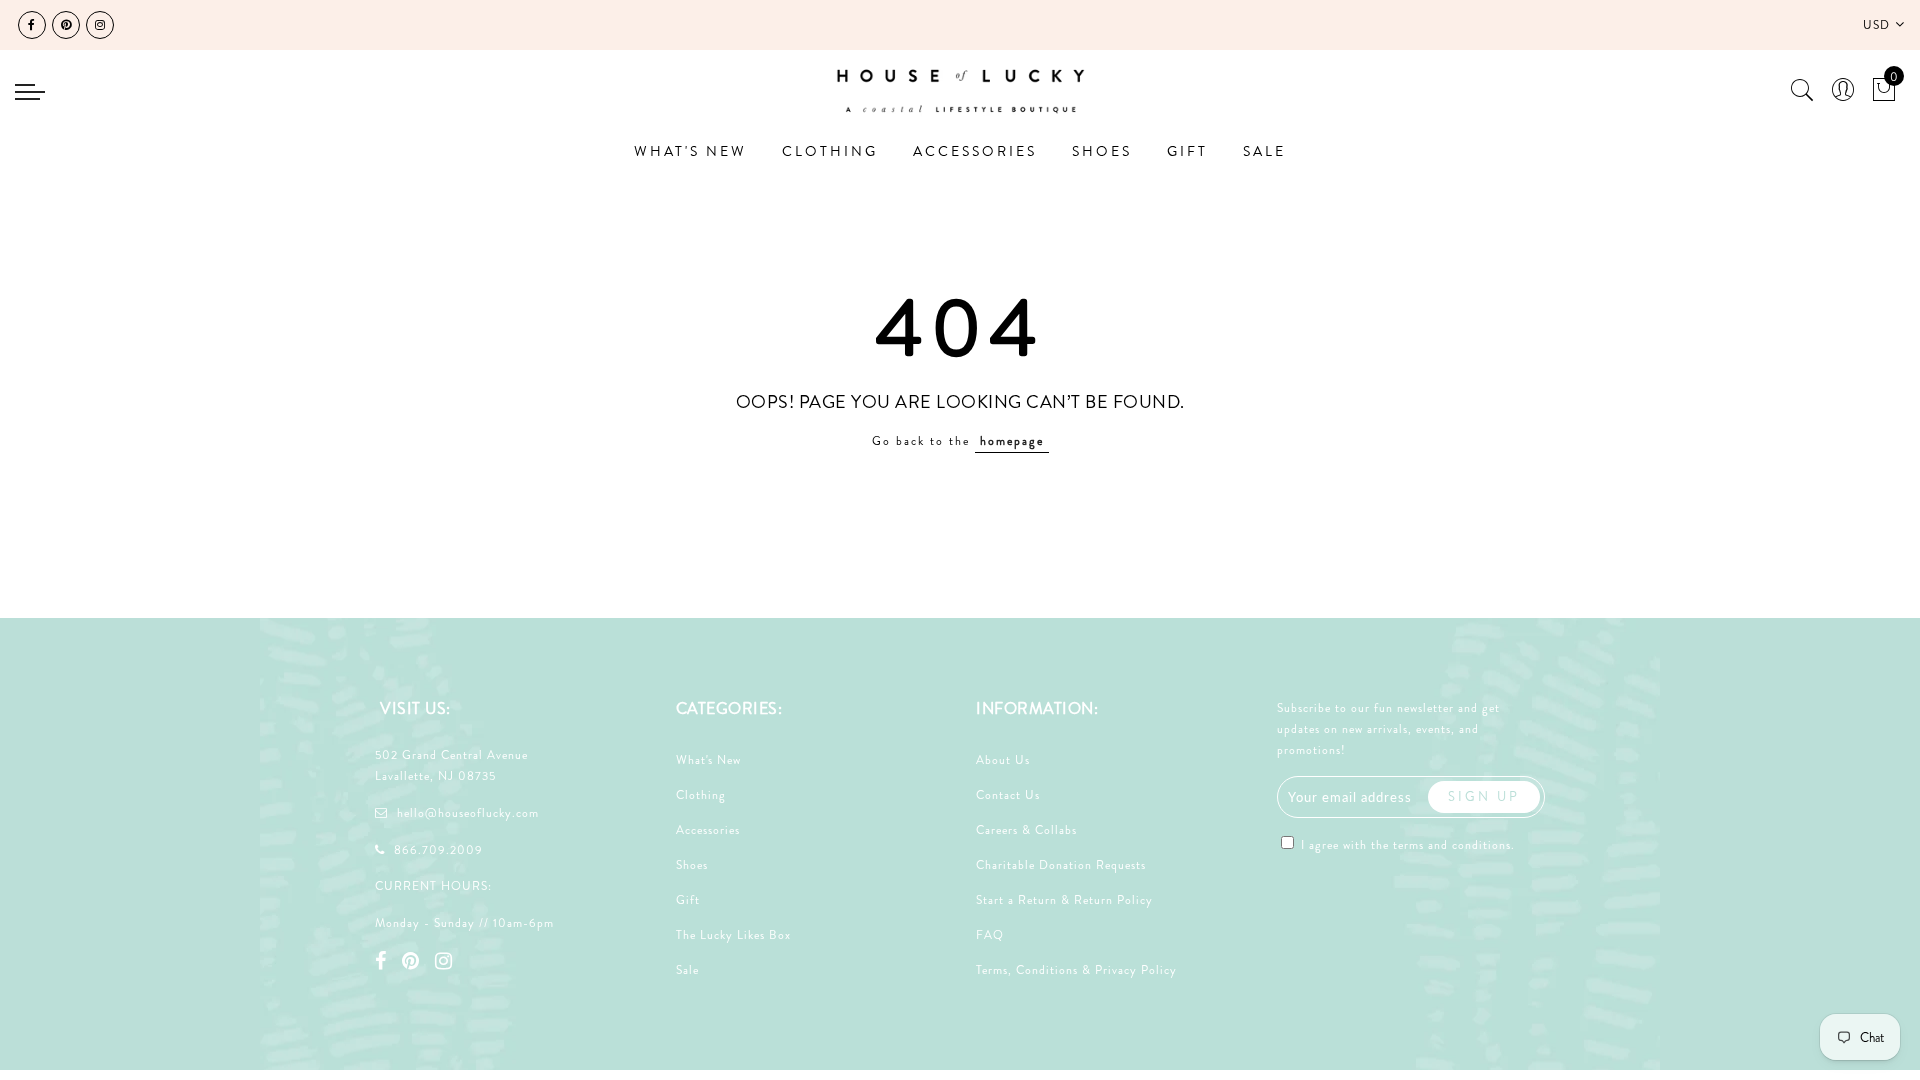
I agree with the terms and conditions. (1406, 845)
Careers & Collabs (1026, 830)
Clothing (701, 795)
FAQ (990, 935)
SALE (1264, 151)
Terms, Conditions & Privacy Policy (1076, 970)
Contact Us (1008, 795)
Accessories (708, 830)
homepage (1012, 441)
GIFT (1187, 151)
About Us (1003, 760)
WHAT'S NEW (690, 151)
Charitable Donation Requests (1061, 865)
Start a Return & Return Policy (1064, 900)
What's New (708, 760)
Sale (687, 970)
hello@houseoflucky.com (468, 813)
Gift (688, 900)
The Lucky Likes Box (733, 935)
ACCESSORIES (975, 151)
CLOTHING (830, 151)
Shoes (692, 865)
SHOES (1102, 151)
